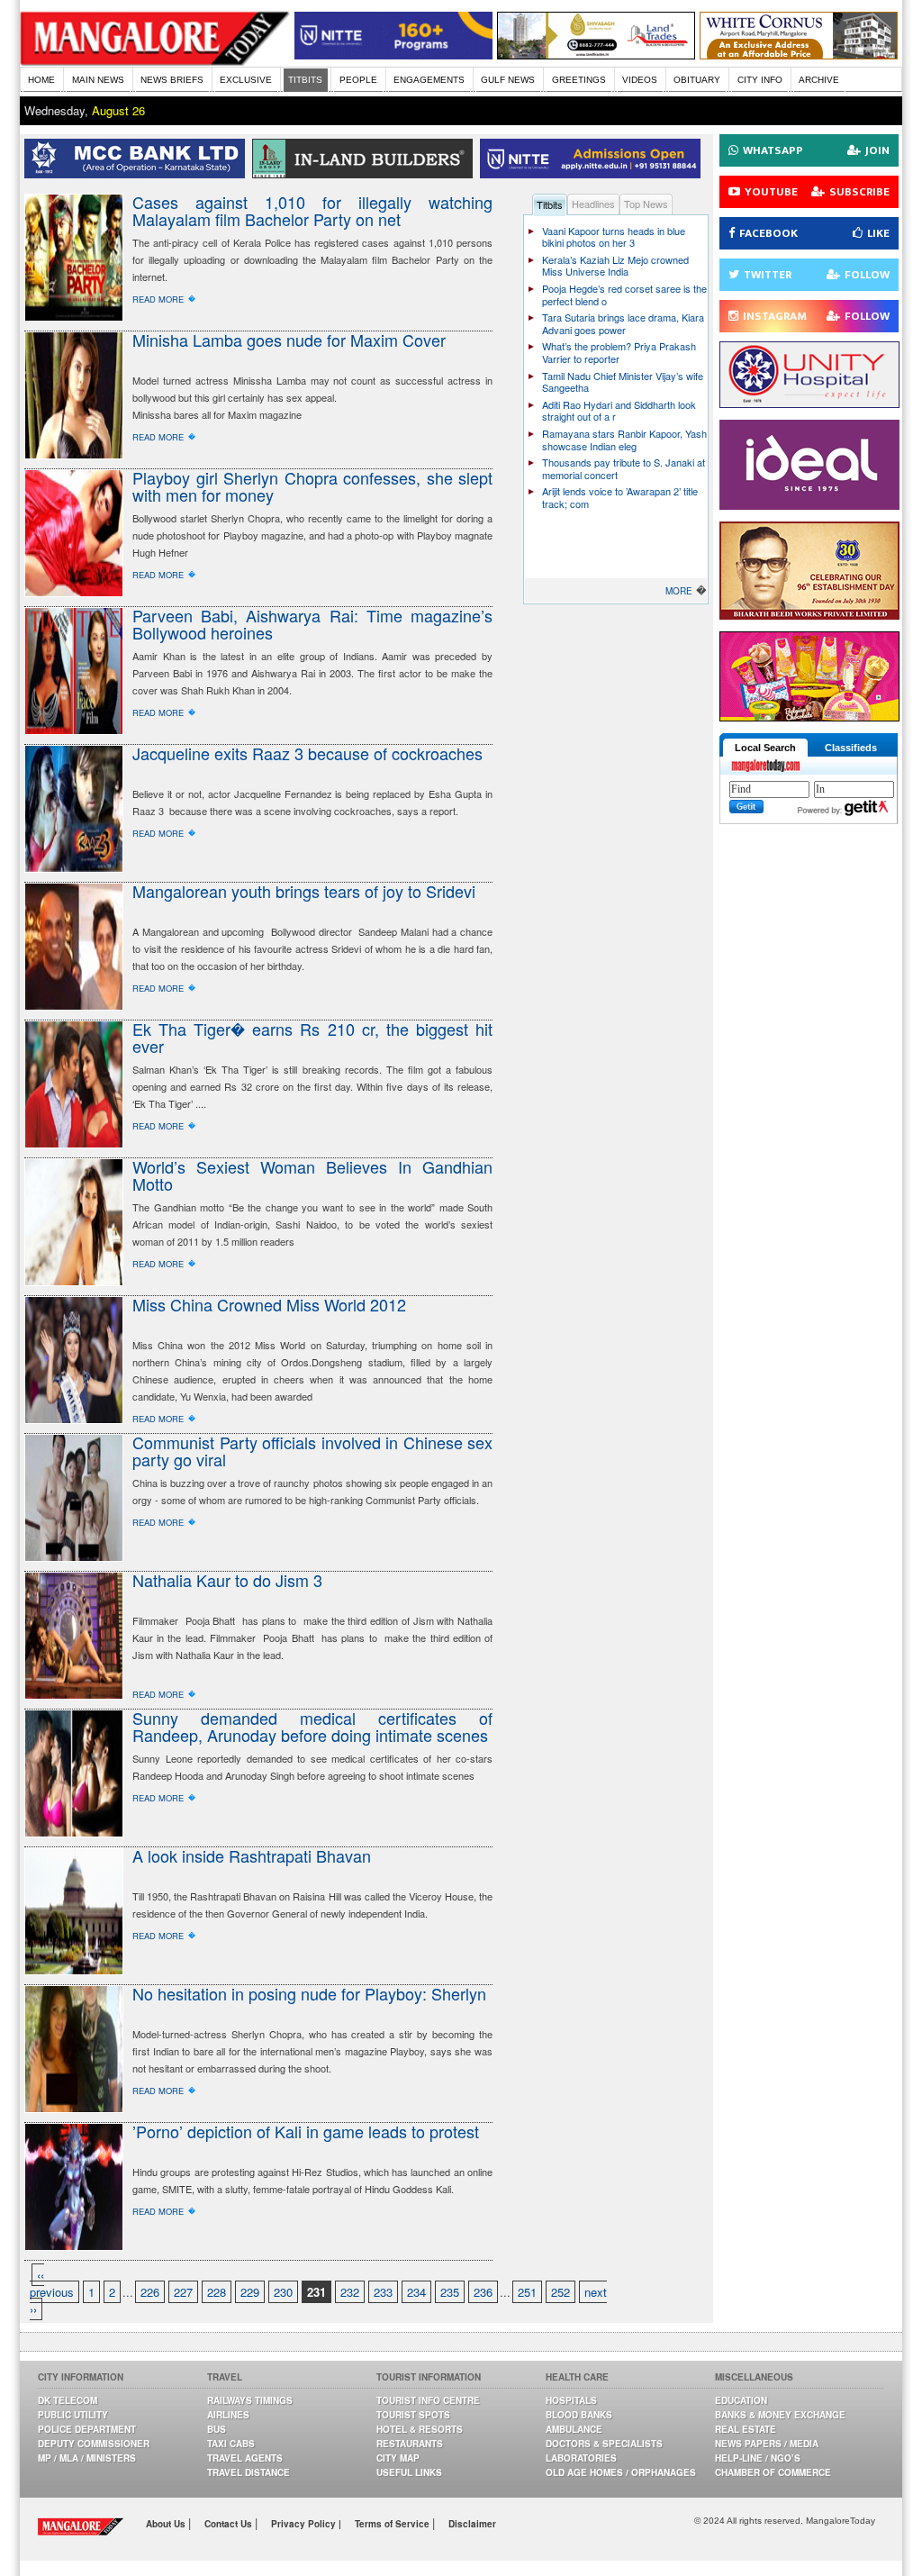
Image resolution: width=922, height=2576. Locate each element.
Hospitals (571, 2400)
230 (283, 2292)
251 (527, 2292)
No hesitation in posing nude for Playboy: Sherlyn (309, 1993)
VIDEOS (640, 80)
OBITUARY (697, 80)
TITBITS (305, 80)
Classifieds (851, 748)
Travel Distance (249, 2472)
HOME (41, 80)
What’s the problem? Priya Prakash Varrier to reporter (619, 352)
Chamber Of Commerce (773, 2472)
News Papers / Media (767, 2444)
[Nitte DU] (594, 173)
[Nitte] (393, 54)
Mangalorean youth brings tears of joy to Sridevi (304, 891)
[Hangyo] (809, 717)
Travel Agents (245, 2458)
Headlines (593, 204)
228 (217, 2292)
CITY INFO (760, 80)
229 (250, 2292)
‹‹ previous (52, 2283)
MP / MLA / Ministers (87, 2458)
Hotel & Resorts (420, 2429)
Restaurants (410, 2444)
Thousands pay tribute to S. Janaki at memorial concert (624, 468)
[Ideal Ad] (809, 505)
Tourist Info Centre (428, 2400)
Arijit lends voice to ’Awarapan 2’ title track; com (620, 497)
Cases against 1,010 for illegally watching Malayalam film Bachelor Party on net (312, 210)
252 (560, 2292)
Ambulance (574, 2429)
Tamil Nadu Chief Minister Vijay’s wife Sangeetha (623, 382)
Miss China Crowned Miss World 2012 (269, 1304)
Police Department (87, 2429)
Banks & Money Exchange (780, 2415)
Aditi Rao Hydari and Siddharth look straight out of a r (619, 411)
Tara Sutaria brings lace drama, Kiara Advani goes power (623, 323)
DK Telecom (68, 2400)
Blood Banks (579, 2415)
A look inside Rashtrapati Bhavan (252, 1855)
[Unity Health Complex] (809, 403)
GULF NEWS (508, 80)
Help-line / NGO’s (758, 2458)
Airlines (228, 2415)
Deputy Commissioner (94, 2444)
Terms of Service (393, 2524)
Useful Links (409, 2472)
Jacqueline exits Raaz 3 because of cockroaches (307, 753)
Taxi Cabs (231, 2444)
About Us (167, 2524)
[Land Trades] (596, 54)
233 (383, 2292)
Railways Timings (250, 2400)
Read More (158, 299)
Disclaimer (472, 2524)
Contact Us (230, 2524)
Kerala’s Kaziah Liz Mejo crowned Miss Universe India (615, 266)
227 (183, 2292)
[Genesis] (799, 54)
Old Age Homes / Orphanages (621, 2472)
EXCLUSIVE (246, 80)
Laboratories (581, 2458)
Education (741, 2400)
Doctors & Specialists (604, 2444)
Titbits (550, 204)
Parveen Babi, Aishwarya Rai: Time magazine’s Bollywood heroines (312, 624)
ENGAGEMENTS (429, 80)
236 (483, 2292)
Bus (217, 2429)
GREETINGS (579, 80)
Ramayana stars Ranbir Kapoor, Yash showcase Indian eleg (624, 440)
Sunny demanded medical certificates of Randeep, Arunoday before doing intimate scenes (312, 1726)
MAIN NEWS (98, 80)
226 (150, 2292)
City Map (398, 2458)
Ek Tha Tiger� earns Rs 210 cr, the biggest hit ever (312, 1037)
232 (350, 2292)
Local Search (765, 748)
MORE (679, 591)
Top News (646, 204)
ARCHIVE (819, 80)
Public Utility (73, 2415)
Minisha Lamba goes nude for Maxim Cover (289, 340)
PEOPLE (358, 80)
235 (450, 2292)
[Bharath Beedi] (809, 615)
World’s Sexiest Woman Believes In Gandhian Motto (312, 1175)
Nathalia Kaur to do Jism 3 (227, 1580)
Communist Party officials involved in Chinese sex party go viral (312, 1451)
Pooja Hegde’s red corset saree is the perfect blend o (624, 295)
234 (416, 2292)
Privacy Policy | (306, 2524)
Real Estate (746, 2429)
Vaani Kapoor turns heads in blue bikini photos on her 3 (614, 237)
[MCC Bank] (138, 173)
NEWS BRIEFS (172, 80)
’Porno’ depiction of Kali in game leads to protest (306, 2131)
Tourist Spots (413, 2415)
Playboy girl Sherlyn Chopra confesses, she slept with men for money (312, 486)
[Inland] (366, 173)
